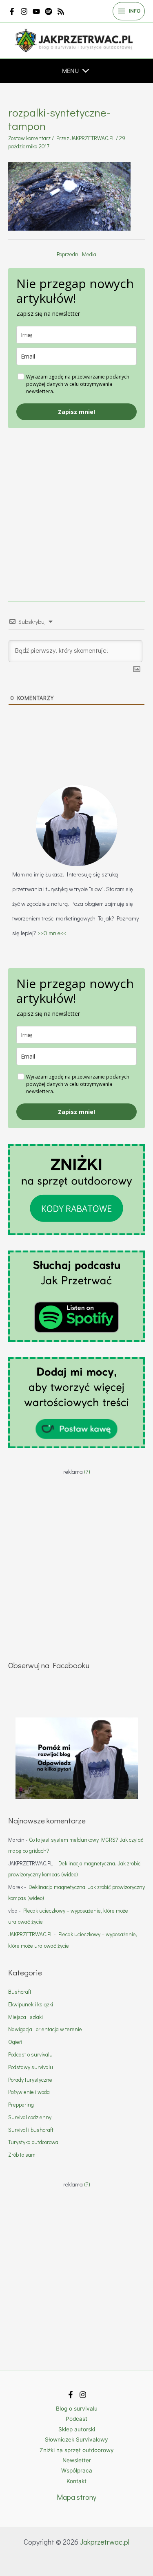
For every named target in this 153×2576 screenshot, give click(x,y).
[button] (70, 71)
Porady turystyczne (30, 2080)
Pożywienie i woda (29, 2092)
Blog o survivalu (77, 2409)
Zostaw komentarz (29, 138)
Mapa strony (76, 2497)
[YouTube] (36, 11)
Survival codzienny (30, 2117)
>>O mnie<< (52, 933)
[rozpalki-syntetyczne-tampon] (69, 195)
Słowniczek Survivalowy (76, 2439)
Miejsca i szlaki (25, 2017)
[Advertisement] (76, 505)
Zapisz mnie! (76, 412)
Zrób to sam (22, 2155)
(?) (87, 1472)
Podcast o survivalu (30, 2054)
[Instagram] (24, 11)
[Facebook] (12, 11)
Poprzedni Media (76, 254)
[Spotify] (49, 11)
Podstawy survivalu (31, 2067)
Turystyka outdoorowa (33, 2142)
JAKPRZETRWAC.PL (30, 1934)
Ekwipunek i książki (31, 2004)
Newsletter (77, 2460)
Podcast (76, 2419)
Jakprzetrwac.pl (105, 2542)
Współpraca (77, 2470)
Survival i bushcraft (31, 2130)
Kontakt (76, 2481)
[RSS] (61, 11)
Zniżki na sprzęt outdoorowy (77, 2450)
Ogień (15, 2042)
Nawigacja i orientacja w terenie (45, 2029)
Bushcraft (20, 1992)
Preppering (21, 2105)
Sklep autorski (77, 2429)
